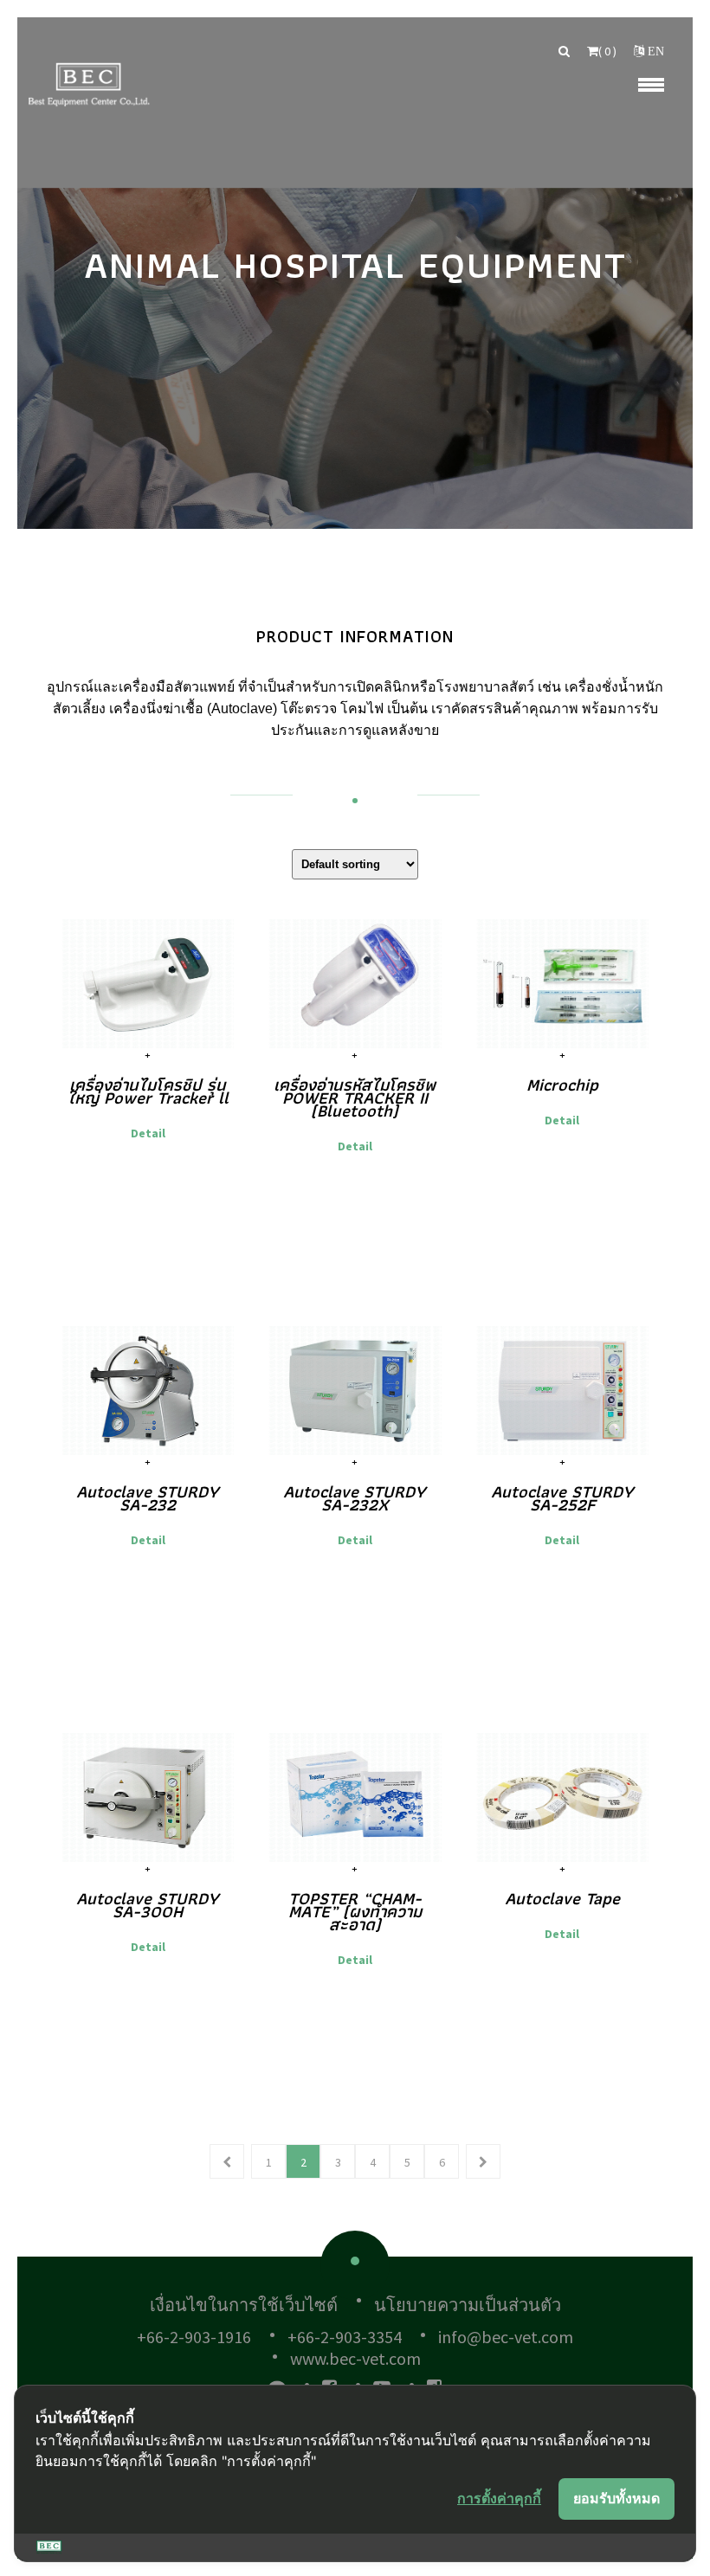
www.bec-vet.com (355, 2358)
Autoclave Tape (562, 1898)
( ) (607, 51)
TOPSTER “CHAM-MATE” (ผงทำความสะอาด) (355, 1911)
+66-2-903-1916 (194, 2337)
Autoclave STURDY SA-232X (355, 1498)
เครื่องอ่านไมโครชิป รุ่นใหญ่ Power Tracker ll (148, 1091)
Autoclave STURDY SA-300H (148, 1905)
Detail (148, 1133)
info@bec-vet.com (506, 2337)
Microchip (562, 1085)
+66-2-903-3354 (345, 2337)
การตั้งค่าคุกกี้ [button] (499, 2498)
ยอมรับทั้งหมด (616, 2498)
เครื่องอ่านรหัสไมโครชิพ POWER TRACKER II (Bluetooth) (355, 1098)
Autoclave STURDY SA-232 (148, 1498)
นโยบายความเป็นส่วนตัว (468, 2305)
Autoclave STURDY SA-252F (562, 1498)
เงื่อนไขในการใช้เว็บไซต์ (244, 2305)
